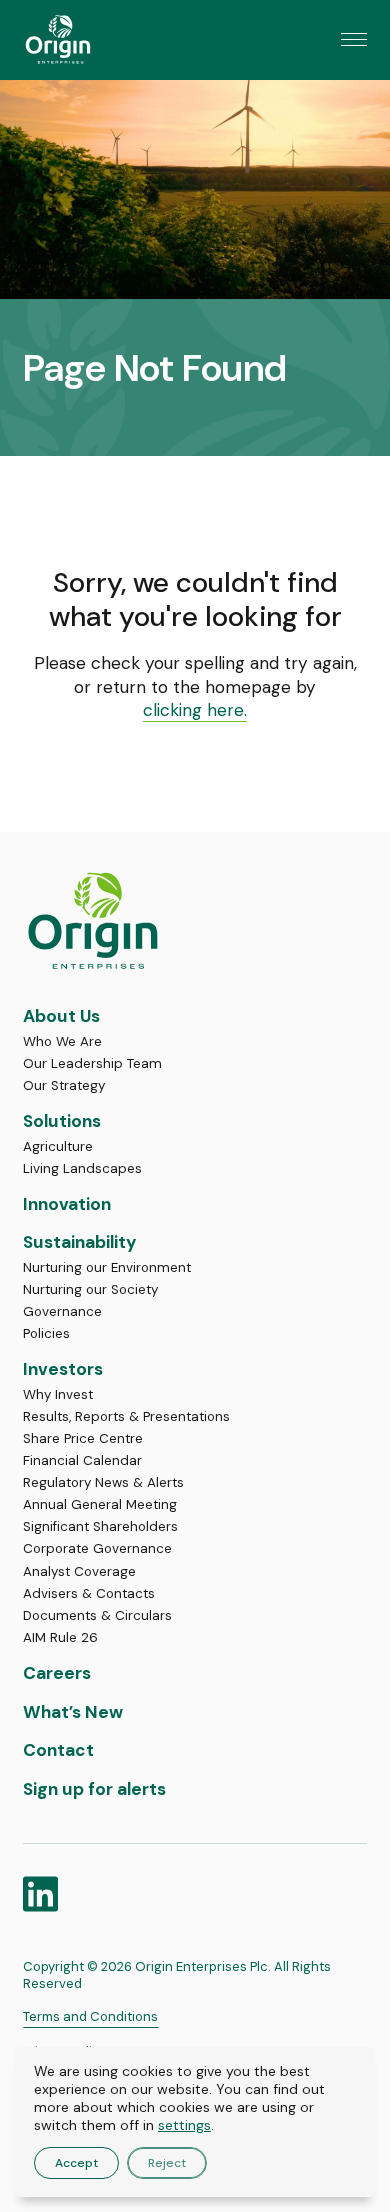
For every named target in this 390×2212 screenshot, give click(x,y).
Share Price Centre (83, 1438)
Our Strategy (64, 1085)
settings (184, 2125)
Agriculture (58, 1146)
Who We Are (62, 1041)
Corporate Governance (97, 1548)
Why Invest (58, 1394)
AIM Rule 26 (60, 1637)
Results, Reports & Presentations (126, 1416)
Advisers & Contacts (89, 1593)
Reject (167, 2163)
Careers (57, 1673)
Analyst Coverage (79, 1571)
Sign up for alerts (94, 1789)
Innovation (67, 1204)
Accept (76, 2163)
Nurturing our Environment (107, 1267)
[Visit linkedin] (40, 1894)
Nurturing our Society (90, 1289)
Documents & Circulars (97, 1615)
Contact (58, 1750)
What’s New (73, 1712)
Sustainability (79, 1242)
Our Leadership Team (92, 1063)
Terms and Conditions (90, 2016)
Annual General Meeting (100, 1504)
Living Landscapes (82, 1168)
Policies (46, 1333)
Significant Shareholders (100, 1526)
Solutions (62, 1121)
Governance (62, 1311)
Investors (63, 1369)
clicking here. (195, 710)
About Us (61, 1016)
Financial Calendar (82, 1460)
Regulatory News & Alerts (103, 1482)
